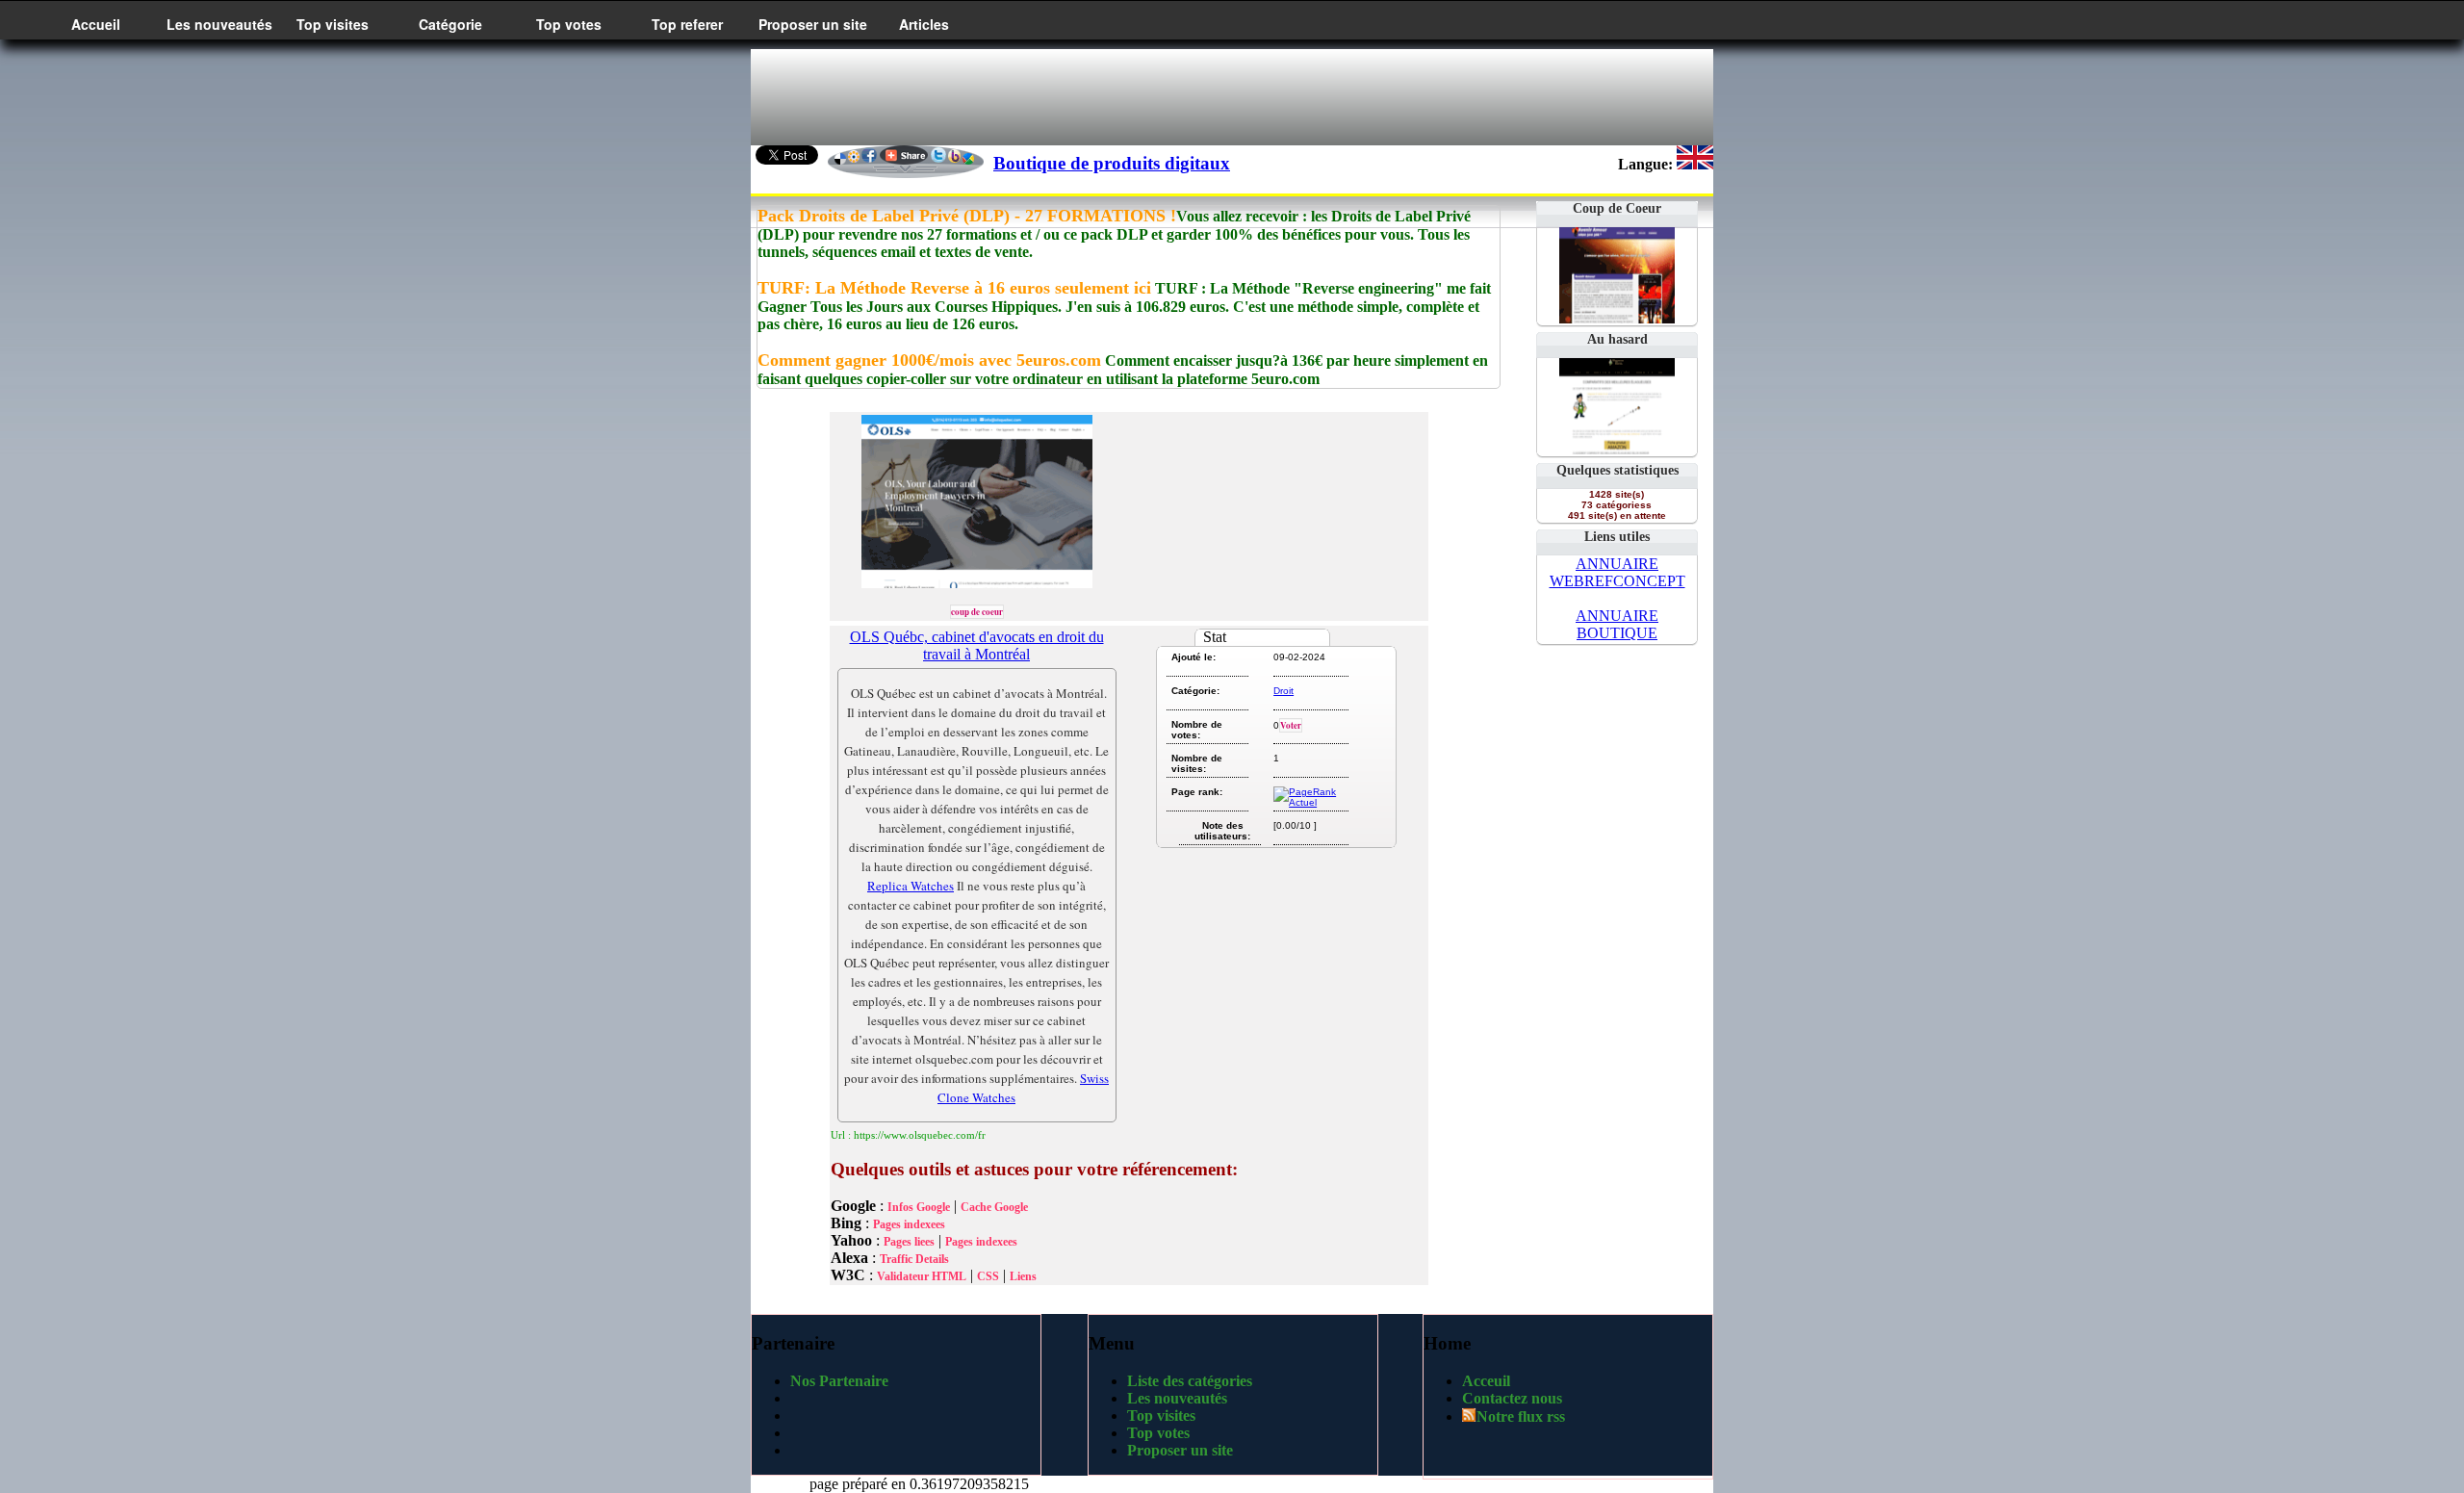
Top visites (333, 24)
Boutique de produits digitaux (1112, 163)
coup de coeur (977, 612)
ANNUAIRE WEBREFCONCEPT (1617, 572)
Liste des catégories (1190, 1381)
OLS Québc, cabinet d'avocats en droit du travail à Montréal (977, 645)
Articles (924, 24)
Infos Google (919, 1207)
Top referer (687, 24)
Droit (1283, 691)
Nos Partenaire (839, 1381)
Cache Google (994, 1207)
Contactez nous (1512, 1398)
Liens (1023, 1276)
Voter (1291, 725)
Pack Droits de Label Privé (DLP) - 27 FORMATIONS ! (967, 216)
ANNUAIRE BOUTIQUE (1617, 624)
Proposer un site (813, 24)
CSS (988, 1276)
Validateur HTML (922, 1276)
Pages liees (909, 1242)
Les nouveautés (219, 24)
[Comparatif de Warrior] (1617, 449)
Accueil (96, 24)
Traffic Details (914, 1259)
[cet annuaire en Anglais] (1695, 164)
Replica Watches (911, 886)
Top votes (569, 24)
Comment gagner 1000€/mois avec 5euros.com (929, 360)
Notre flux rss (1521, 1416)
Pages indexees (909, 1224)
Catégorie (450, 24)
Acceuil (1486, 1381)
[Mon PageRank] (1309, 802)
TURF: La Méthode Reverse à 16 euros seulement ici (954, 288)
